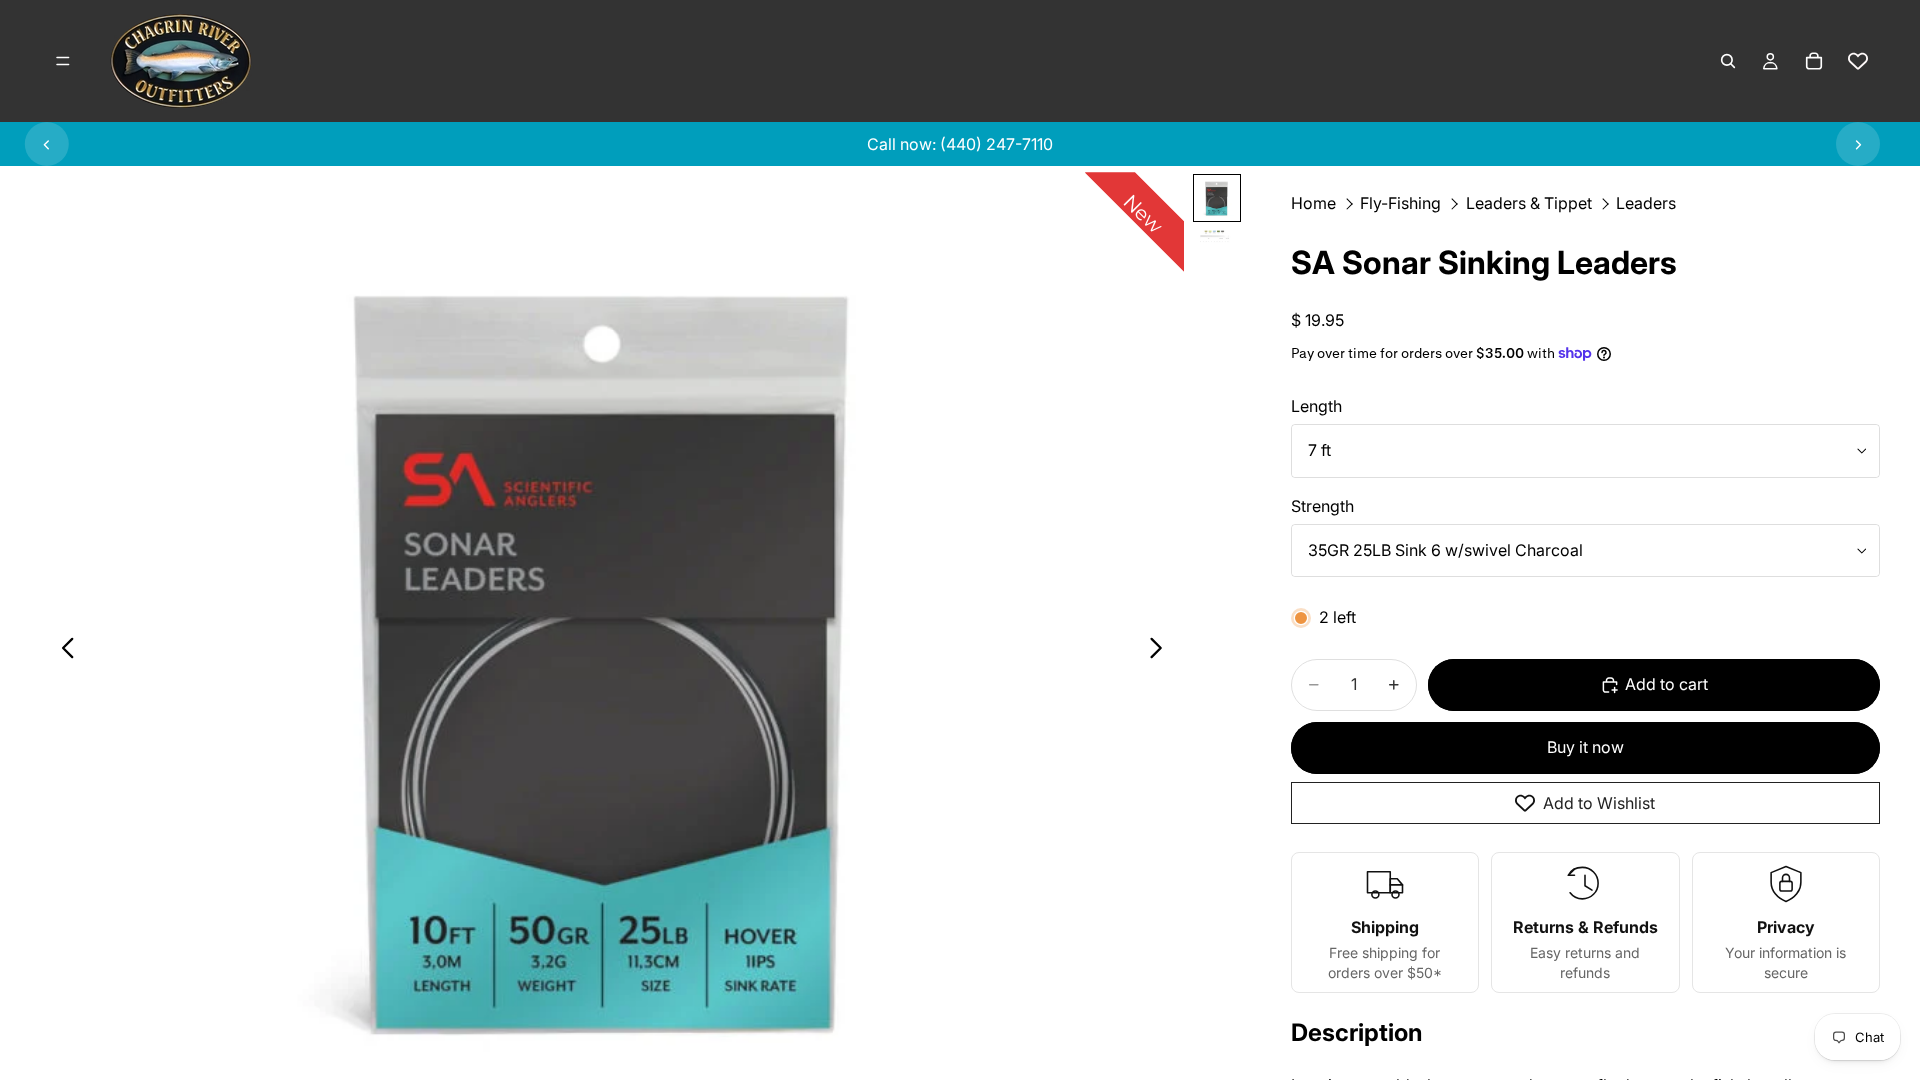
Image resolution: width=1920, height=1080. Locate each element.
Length (1316, 406)
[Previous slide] (47, 144)
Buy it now (1585, 747)
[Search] (1728, 61)
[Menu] (63, 61)
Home (1313, 203)
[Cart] (1814, 61)
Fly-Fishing (1400, 203)
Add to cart (1666, 684)
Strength (1322, 506)
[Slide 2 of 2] (1217, 236)
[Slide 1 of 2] (1217, 198)
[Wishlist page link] (1858, 61)
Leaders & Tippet (1529, 203)
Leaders (1646, 203)
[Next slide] (1858, 144)
